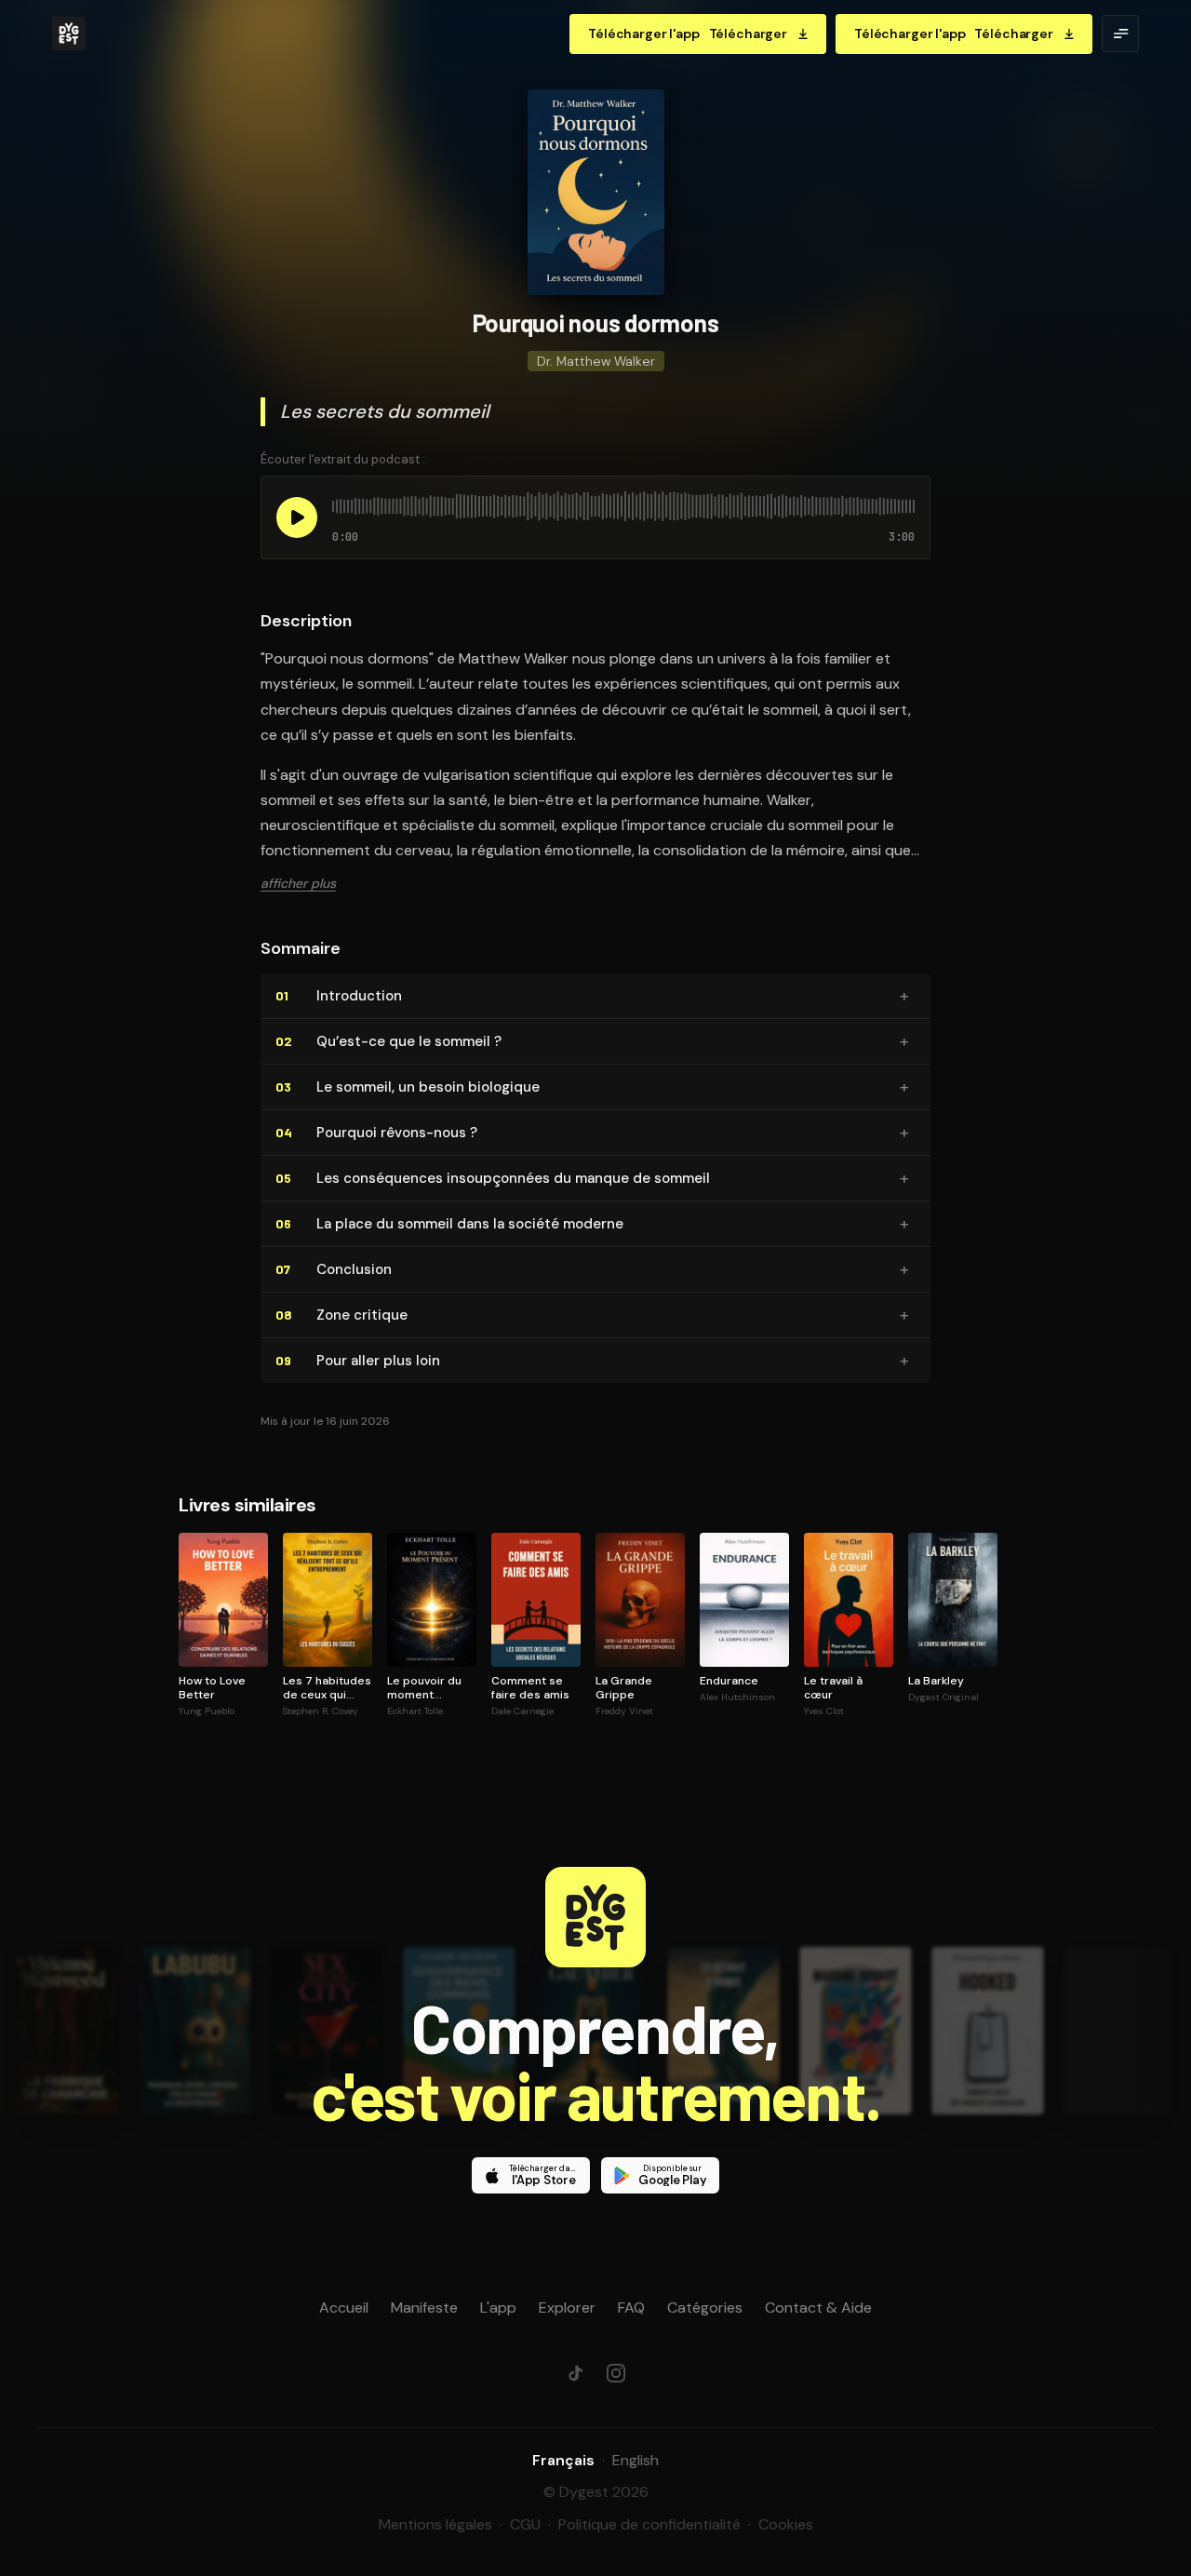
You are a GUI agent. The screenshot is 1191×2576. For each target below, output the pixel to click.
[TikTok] (575, 2373)
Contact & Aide (818, 2308)
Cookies (786, 2524)
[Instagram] (616, 2373)
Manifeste (424, 2308)
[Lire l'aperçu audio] (297, 517)
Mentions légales (435, 2524)
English (636, 2460)
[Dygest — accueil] (69, 34)
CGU (525, 2524)
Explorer (567, 2308)
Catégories (705, 2308)
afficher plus (298, 883)
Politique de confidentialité (649, 2524)
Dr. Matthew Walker (596, 361)
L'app (498, 2308)
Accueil (344, 2308)
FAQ (631, 2308)
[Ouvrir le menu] (1120, 34)
